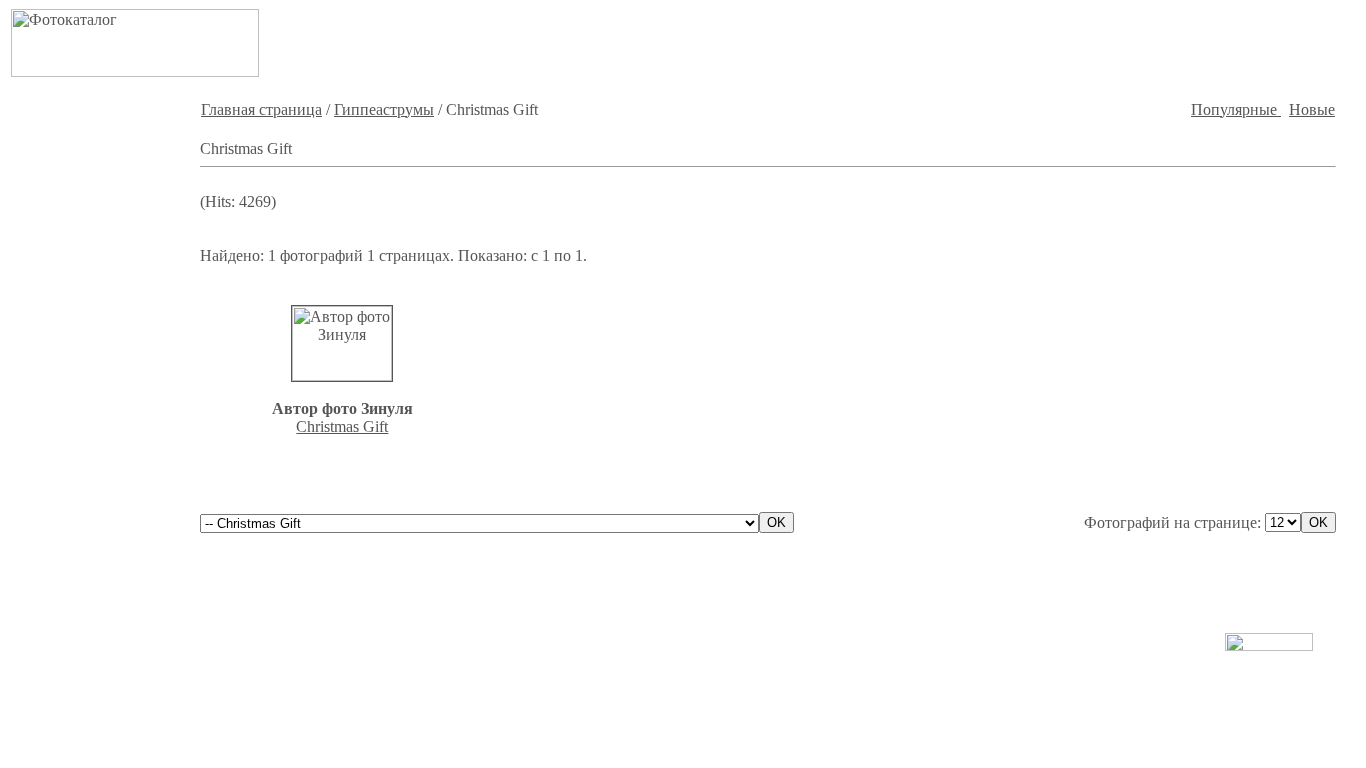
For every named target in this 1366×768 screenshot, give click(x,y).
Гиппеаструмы (384, 109)
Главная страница (261, 109)
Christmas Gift (342, 426)
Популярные (1236, 109)
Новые (1312, 109)
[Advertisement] (1019, 43)
